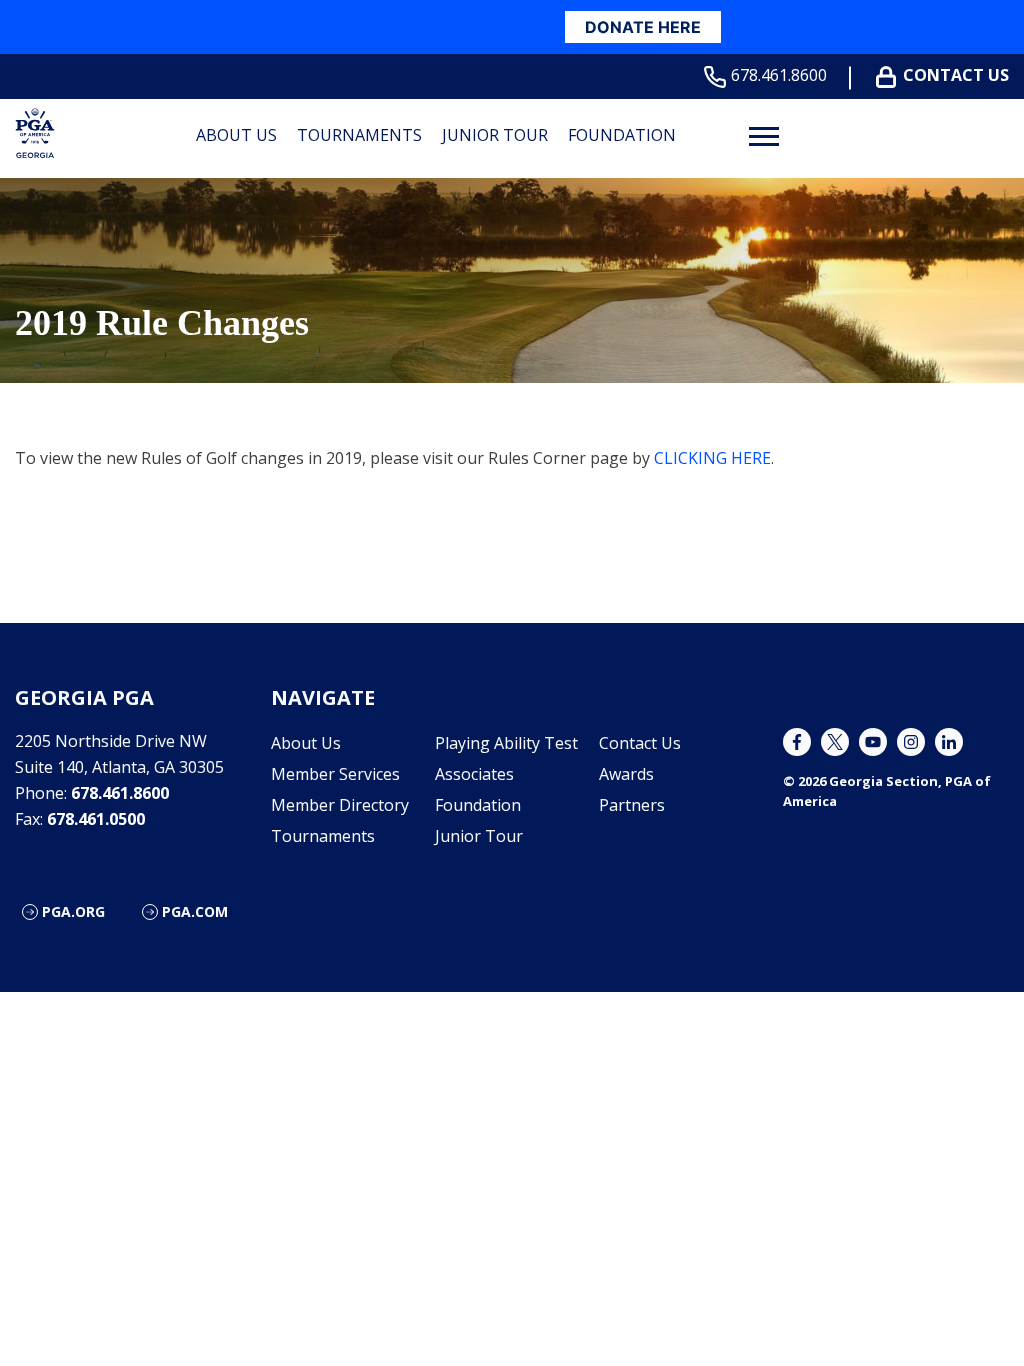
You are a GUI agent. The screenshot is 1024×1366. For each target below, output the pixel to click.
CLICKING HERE (712, 458)
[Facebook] (797, 742)
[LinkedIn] (949, 742)
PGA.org (73, 911)
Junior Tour (495, 135)
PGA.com (195, 911)
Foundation (622, 135)
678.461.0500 (96, 819)
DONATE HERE (643, 27)
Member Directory (340, 805)
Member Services (335, 774)
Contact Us (956, 75)
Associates (474, 774)
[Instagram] (911, 742)
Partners (632, 805)
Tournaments (359, 135)
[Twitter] (835, 742)
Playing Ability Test (506, 743)
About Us (236, 135)
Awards (626, 774)
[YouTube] (873, 742)
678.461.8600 (779, 75)
